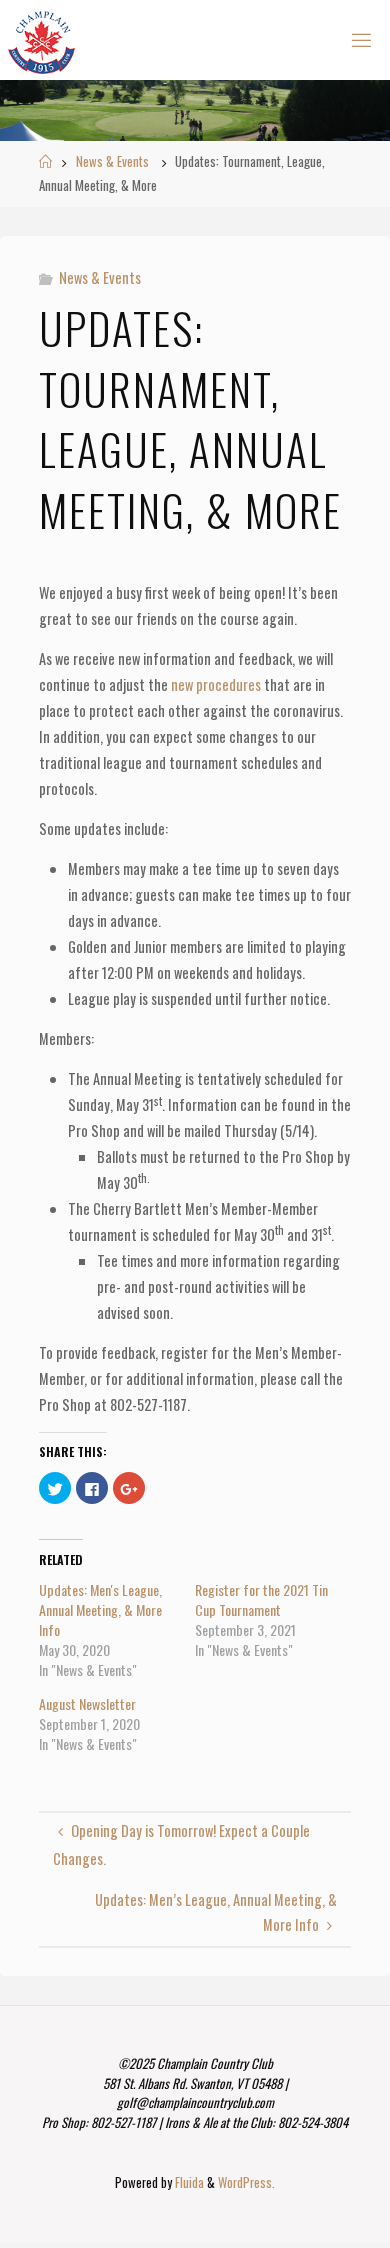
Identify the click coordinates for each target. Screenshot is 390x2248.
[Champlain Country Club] (41, 39)
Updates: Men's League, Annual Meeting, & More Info (100, 1609)
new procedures (216, 684)
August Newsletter (87, 1703)
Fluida (188, 2182)
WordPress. (246, 2182)
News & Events (112, 161)
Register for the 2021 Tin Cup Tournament (261, 1599)
